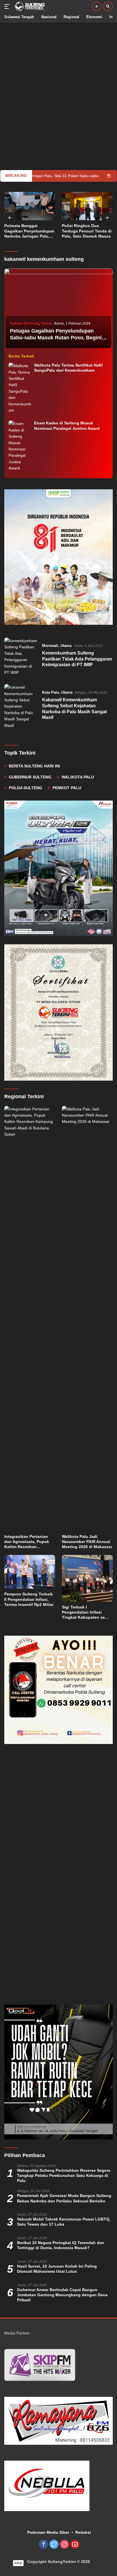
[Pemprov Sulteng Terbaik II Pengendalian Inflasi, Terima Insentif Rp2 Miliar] (30, 1572)
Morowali (50, 646)
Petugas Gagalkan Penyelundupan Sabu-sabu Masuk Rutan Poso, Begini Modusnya (56, 337)
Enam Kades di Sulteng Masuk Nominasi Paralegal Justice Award (68, 426)
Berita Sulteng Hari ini (34, 766)
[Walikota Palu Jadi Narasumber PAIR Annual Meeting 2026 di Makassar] (87, 1318)
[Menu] (8, 7)
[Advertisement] (58, 81)
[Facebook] (43, 2545)
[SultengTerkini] (29, 7)
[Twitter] (54, 2545)
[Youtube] (75, 2545)
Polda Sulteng (26, 788)
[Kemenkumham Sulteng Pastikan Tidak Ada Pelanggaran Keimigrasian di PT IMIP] (21, 657)
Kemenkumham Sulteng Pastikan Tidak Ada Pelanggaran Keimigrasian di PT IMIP (77, 659)
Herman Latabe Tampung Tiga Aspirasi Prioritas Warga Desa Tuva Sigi (86, 231)
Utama (46, 323)
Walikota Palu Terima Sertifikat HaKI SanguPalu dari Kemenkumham (68, 368)
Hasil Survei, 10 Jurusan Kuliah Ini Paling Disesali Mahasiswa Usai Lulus (57, 2269)
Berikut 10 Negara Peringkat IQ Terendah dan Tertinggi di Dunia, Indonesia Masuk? (61, 2245)
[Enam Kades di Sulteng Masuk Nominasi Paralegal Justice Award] (20, 446)
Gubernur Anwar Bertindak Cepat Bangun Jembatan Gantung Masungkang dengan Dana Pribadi (62, 2295)
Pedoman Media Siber (48, 2532)
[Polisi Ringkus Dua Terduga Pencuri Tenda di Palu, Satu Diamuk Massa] (30, 206)
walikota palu (78, 777)
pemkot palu (67, 788)
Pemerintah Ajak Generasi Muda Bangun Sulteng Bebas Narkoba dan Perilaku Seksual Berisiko (64, 2198)
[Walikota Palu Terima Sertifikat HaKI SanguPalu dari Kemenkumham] (20, 388)
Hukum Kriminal (24, 323)
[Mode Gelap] (97, 6)
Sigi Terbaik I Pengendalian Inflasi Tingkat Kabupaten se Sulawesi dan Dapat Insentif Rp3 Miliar (83, 1612)
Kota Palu (51, 692)
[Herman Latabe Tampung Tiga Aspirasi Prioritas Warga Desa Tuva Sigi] (87, 206)
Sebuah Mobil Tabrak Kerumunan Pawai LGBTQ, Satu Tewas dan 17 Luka (64, 2222)
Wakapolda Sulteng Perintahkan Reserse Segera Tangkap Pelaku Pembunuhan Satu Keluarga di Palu (64, 2175)
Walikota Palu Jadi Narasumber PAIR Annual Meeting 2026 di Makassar (87, 1542)
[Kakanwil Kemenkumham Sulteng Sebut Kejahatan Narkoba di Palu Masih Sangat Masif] (21, 706)
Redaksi (83, 2532)
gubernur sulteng (30, 777)
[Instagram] (64, 2545)
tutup (18, 2563)
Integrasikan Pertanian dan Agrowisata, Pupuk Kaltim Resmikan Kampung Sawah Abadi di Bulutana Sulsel (29, 1542)
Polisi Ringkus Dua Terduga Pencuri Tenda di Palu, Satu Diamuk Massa (29, 231)
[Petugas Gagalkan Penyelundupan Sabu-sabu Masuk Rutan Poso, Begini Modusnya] (58, 309)
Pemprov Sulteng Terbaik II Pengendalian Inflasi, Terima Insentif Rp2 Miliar (29, 1599)
